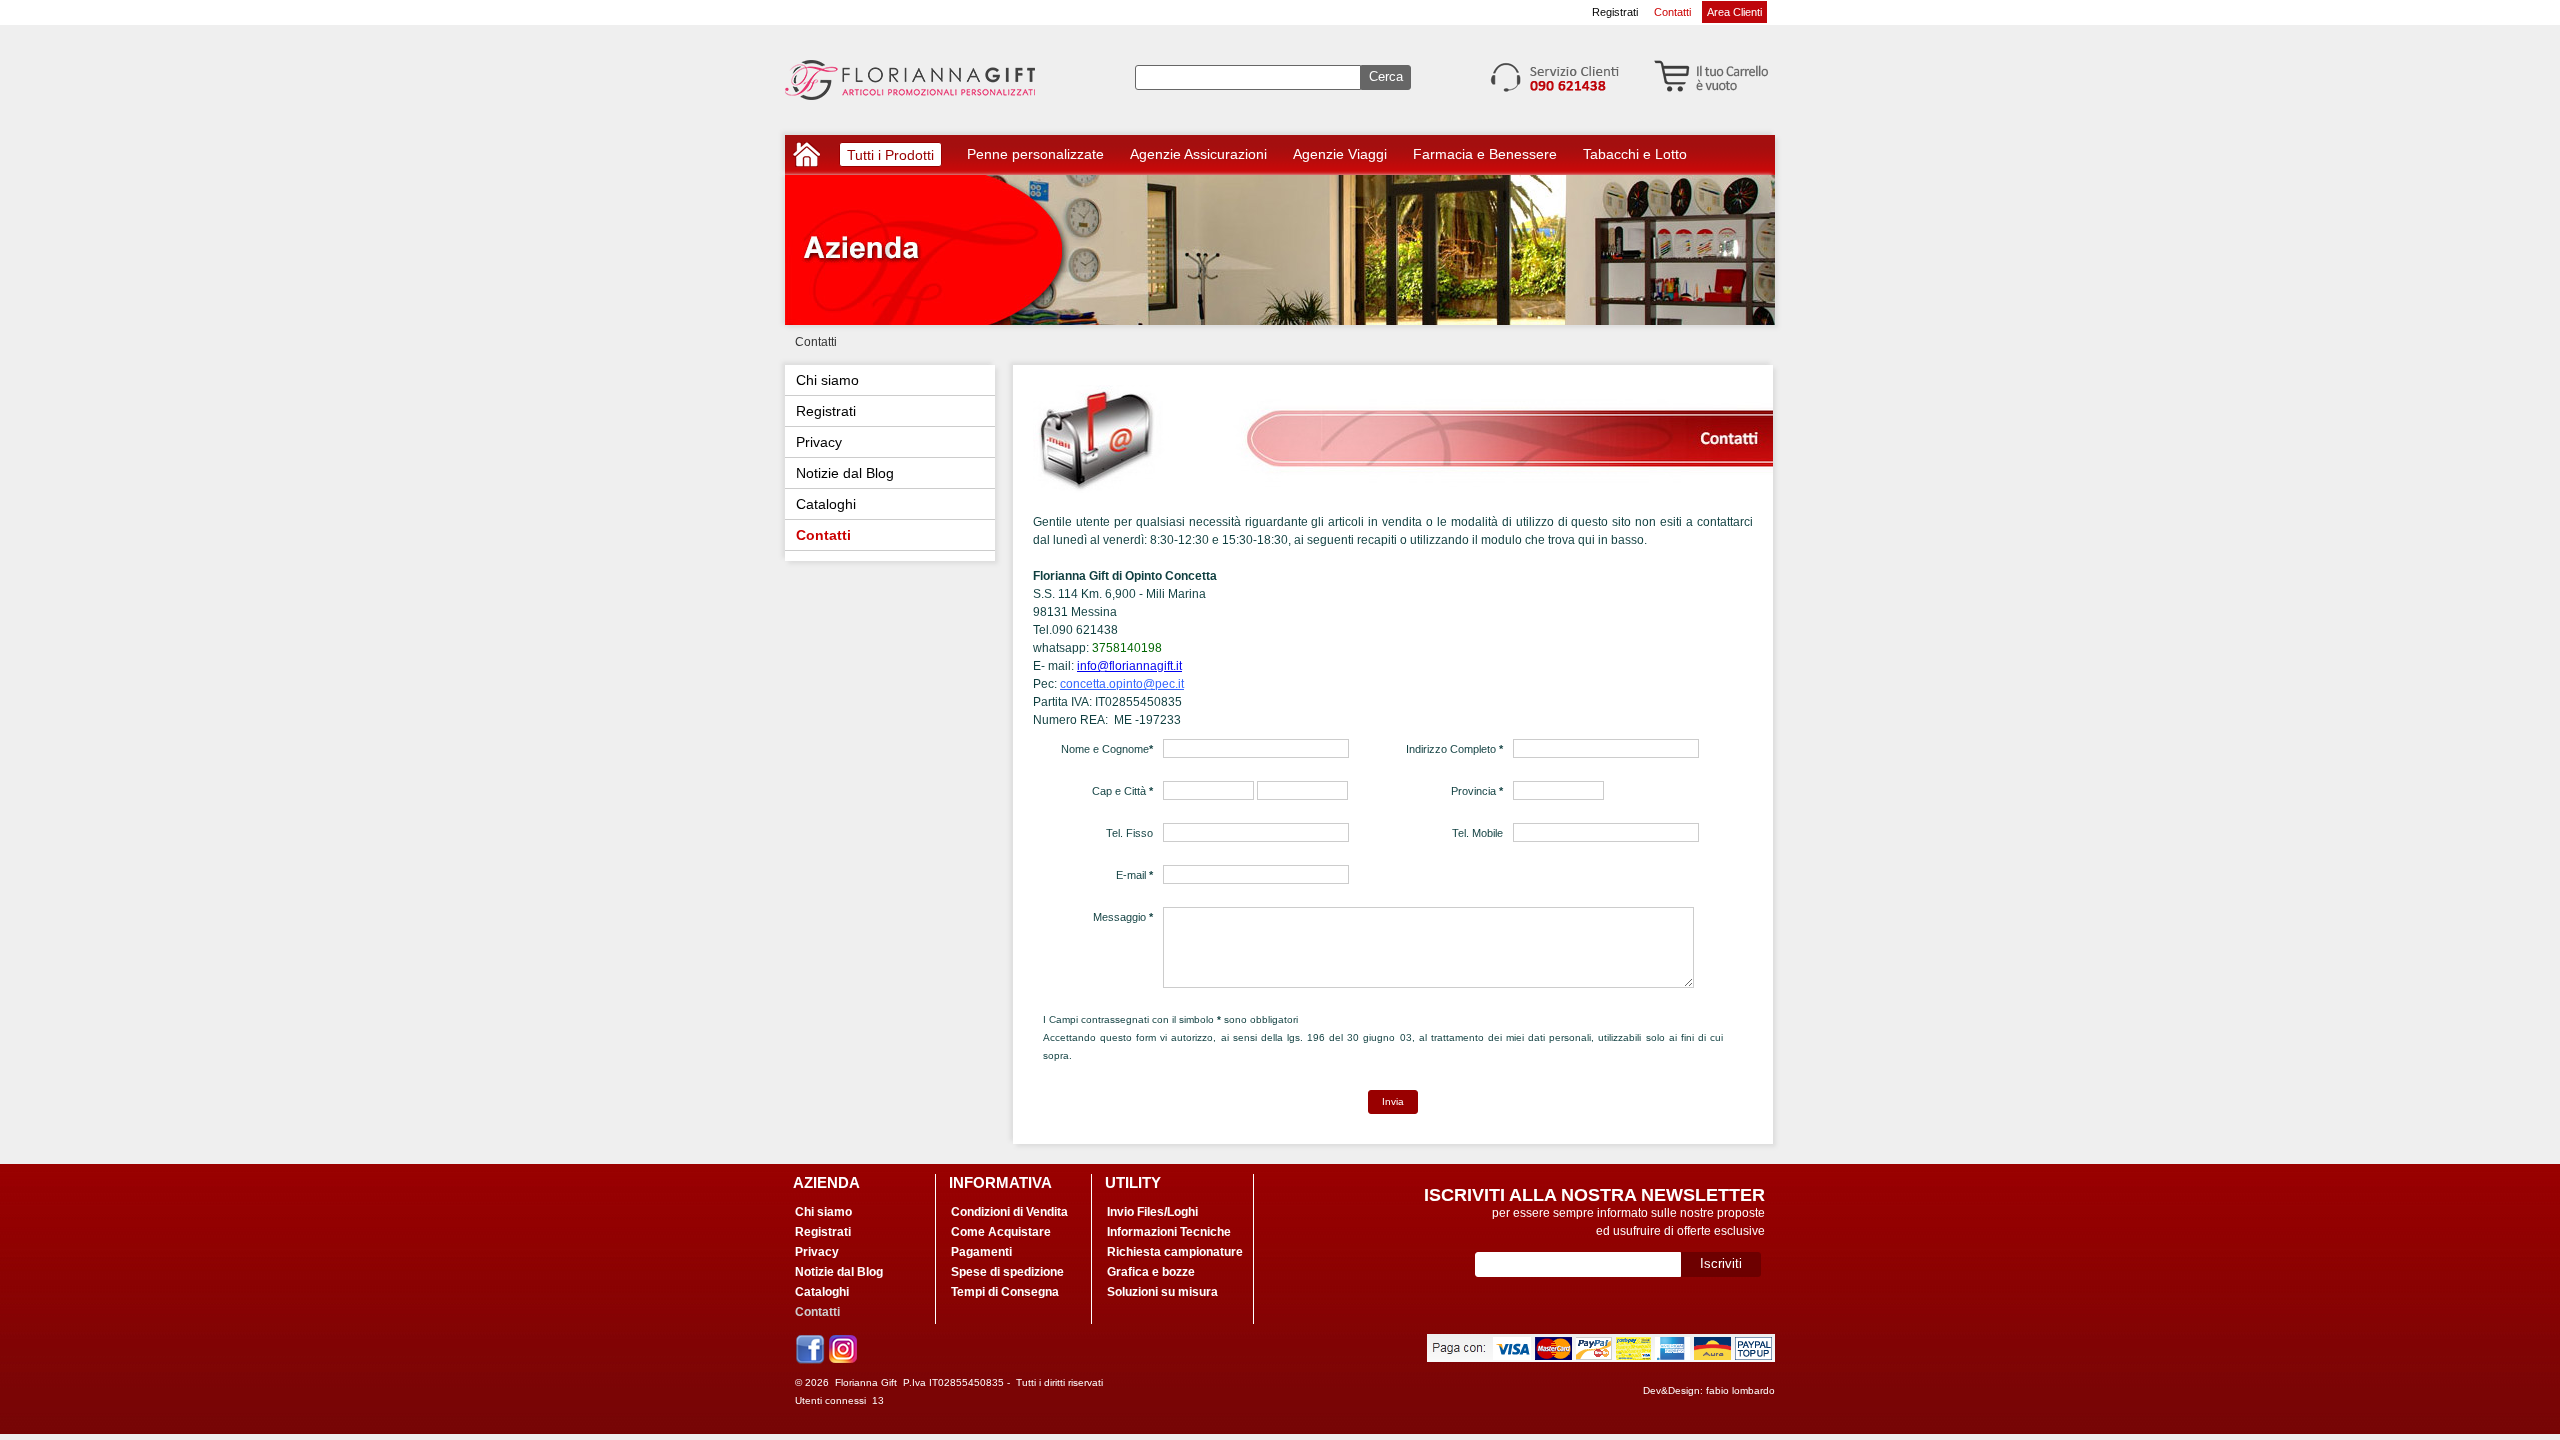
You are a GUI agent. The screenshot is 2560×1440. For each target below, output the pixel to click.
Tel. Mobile (1477, 833)
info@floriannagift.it (1129, 666)
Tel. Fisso (1129, 833)
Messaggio (1123, 917)
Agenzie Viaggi (1340, 154)
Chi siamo (827, 380)
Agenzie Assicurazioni (1198, 154)
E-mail (1134, 875)
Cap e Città (1122, 791)
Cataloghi (826, 504)
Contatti (1672, 12)
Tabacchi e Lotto (1635, 154)
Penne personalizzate (1035, 154)
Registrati (1615, 12)
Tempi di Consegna (1005, 1292)
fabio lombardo (1740, 1390)
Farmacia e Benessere (1485, 154)
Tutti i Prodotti (890, 156)
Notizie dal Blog (845, 473)
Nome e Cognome (1107, 749)
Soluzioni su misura (1162, 1292)
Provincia (1477, 791)
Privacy (819, 442)
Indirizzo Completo (1454, 749)
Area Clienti (1734, 12)
